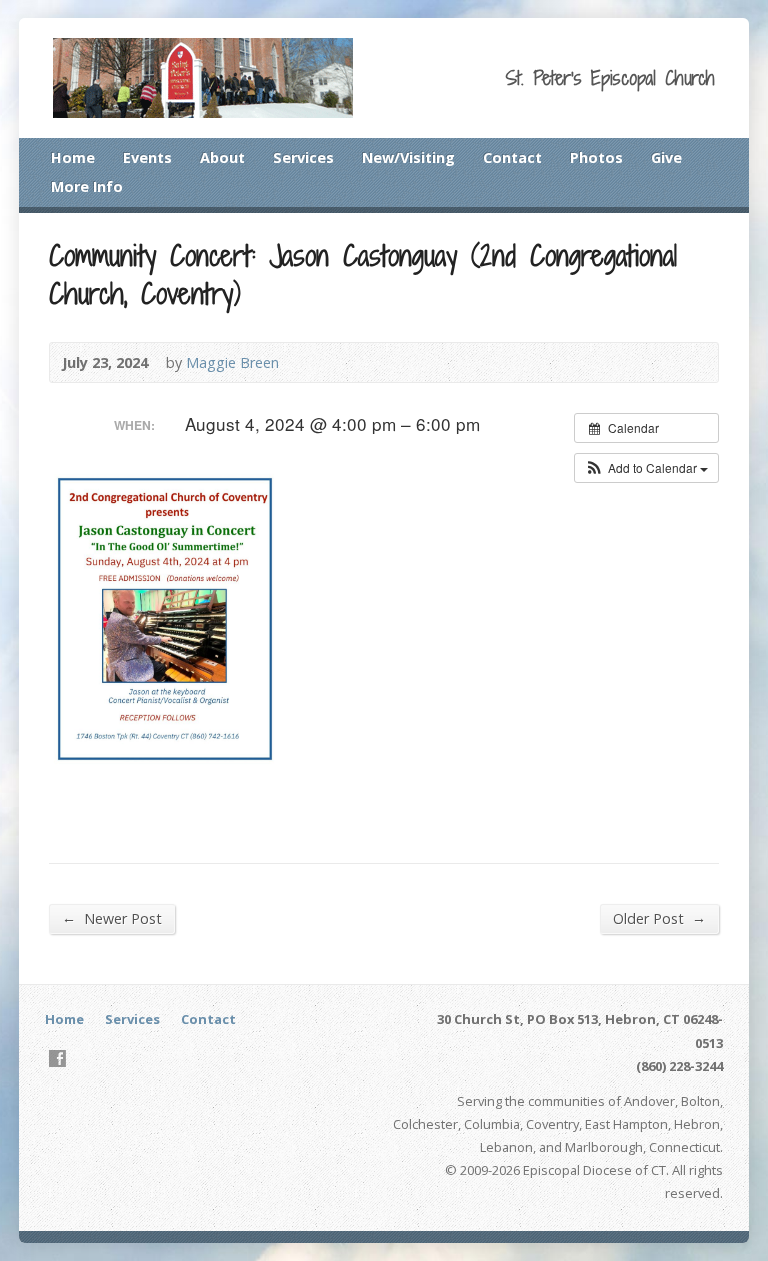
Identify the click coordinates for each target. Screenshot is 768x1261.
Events (147, 157)
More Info (87, 186)
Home (73, 157)
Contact (512, 157)
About (222, 157)
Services (303, 157)
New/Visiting (408, 157)
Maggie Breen (232, 362)
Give (666, 157)
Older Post (659, 918)
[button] (646, 468)
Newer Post (112, 918)
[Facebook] (57, 1058)
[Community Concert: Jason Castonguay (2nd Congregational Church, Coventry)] (179, 777)
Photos (596, 157)
